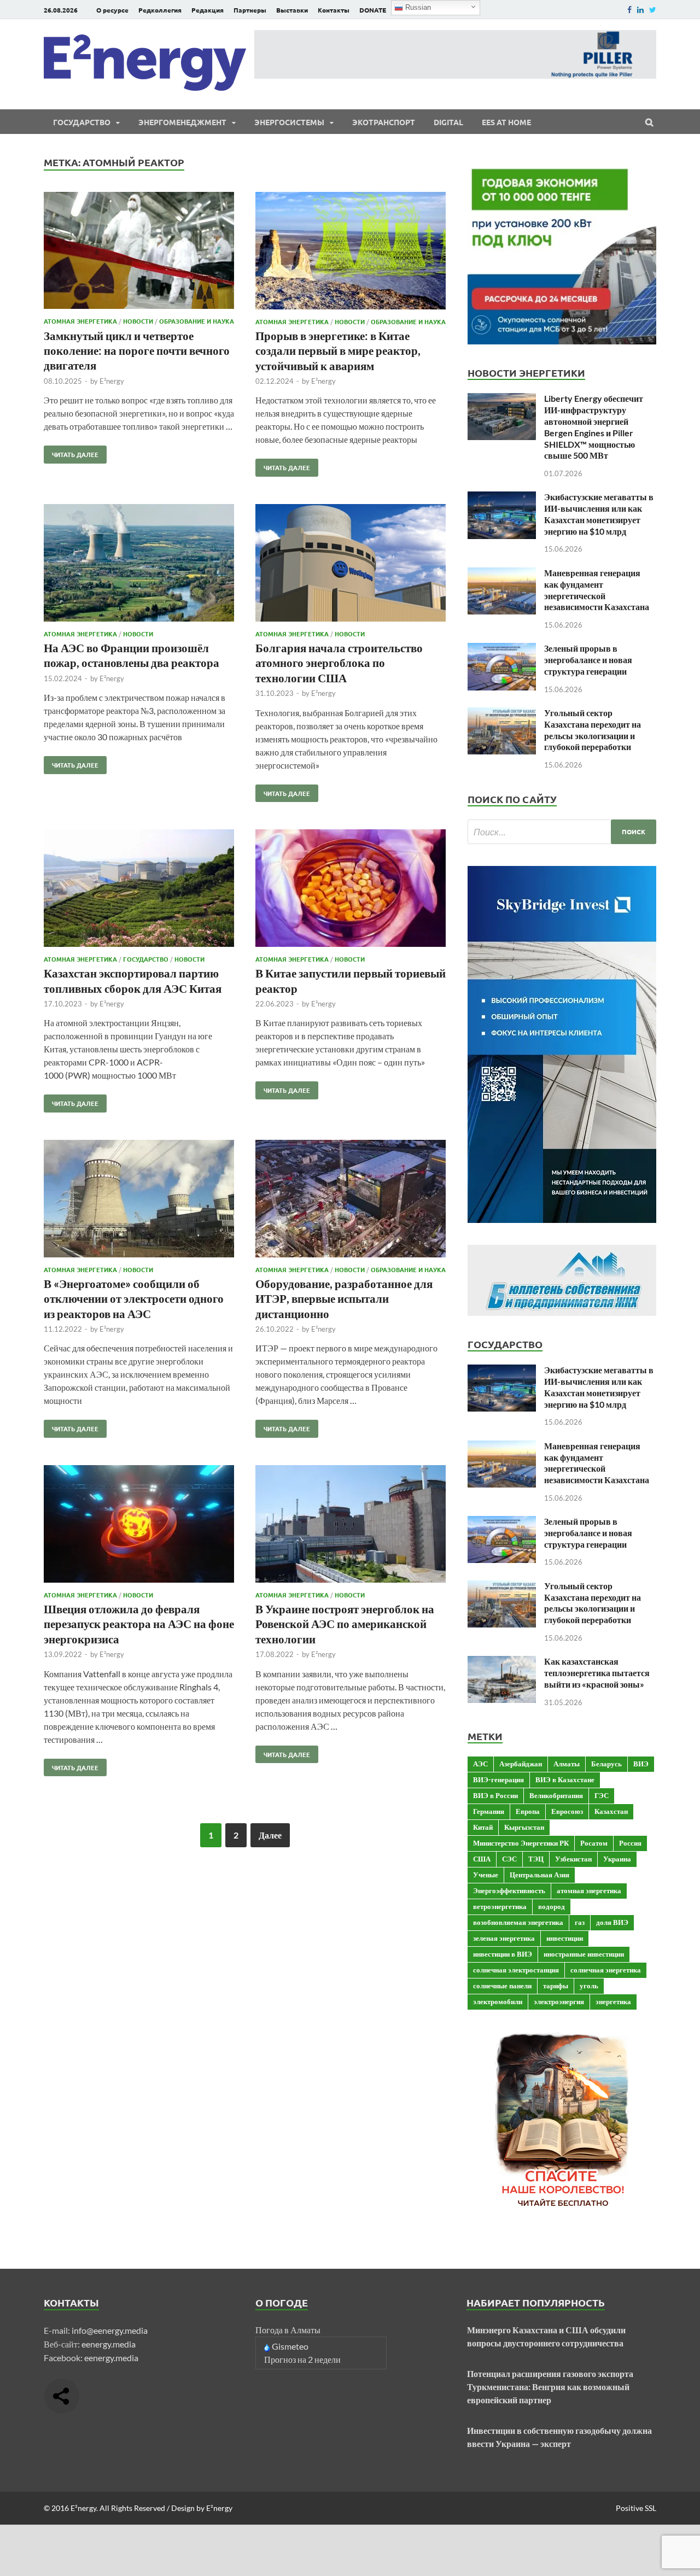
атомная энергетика (589, 1890)
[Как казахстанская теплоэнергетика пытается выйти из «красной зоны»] (502, 1662)
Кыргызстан (524, 1827)
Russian (417, 7)
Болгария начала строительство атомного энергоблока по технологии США (339, 663)
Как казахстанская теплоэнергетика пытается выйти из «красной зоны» (597, 1673)
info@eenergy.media (110, 2330)
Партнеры (250, 10)
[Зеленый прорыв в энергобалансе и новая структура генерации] (502, 649)
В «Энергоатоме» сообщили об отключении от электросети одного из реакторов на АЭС (134, 1298)
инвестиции (565, 1938)
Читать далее (71, 452)
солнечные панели (502, 1986)
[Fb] (629, 10)
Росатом (594, 1843)
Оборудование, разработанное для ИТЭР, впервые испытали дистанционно (344, 1298)
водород (552, 1906)
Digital (448, 122)
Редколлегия (160, 10)
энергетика (613, 2001)
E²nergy (112, 381)
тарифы (556, 1986)
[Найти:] (562, 832)
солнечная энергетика (606, 1970)
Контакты (334, 10)
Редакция (208, 10)
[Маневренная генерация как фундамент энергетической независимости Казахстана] (502, 574)
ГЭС (602, 1795)
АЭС (480, 1764)
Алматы (567, 1764)
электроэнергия (559, 2001)
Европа (528, 1811)
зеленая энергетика (504, 1938)
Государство (82, 122)
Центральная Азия (539, 1875)
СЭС (509, 1859)
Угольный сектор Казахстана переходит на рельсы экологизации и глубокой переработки (593, 730)
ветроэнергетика (500, 1906)
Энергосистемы (289, 122)
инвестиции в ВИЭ (503, 1954)
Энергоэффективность (509, 1890)
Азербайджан (521, 1764)
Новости (138, 321)
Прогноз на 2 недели (302, 2359)
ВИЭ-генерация (498, 1779)
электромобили (498, 2001)
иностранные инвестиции (584, 1954)
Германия (489, 1811)
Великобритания (556, 1795)
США (482, 1859)
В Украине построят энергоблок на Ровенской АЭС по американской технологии (345, 1624)
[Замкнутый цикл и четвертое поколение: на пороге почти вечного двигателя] (139, 252)
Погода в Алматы (288, 2330)
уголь (589, 1986)
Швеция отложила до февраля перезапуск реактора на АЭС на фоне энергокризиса (139, 1624)
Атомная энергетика (80, 321)
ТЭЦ (536, 1859)
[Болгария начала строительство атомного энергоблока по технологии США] (351, 564)
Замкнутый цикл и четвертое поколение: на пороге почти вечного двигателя (137, 350)
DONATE (373, 10)
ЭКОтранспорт (384, 122)
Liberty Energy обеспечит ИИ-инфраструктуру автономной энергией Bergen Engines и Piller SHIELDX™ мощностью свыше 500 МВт (594, 427)
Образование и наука (197, 321)
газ (580, 1922)
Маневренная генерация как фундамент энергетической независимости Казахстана (597, 590)
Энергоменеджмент (182, 122)
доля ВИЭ (612, 1922)
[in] (640, 10)
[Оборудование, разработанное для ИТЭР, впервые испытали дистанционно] (351, 1200)
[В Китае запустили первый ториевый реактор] (351, 890)
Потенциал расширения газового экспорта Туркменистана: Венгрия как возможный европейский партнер (550, 2387)
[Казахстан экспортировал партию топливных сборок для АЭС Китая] (139, 890)
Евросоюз (567, 1811)
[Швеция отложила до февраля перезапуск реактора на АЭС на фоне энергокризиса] (139, 1526)
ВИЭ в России (495, 1795)
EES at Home (506, 122)
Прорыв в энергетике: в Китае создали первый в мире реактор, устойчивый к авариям (338, 350)
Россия (630, 1843)
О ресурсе (112, 10)
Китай (483, 1827)
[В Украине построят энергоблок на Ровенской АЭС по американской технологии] (351, 1526)
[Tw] (653, 10)
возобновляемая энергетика (518, 1922)
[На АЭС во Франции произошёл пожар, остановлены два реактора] (139, 564)
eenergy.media (109, 2344)
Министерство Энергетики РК (521, 1843)
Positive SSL (636, 2508)
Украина (617, 1859)
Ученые (486, 1875)
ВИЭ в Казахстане (565, 1779)
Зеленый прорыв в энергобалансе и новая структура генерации (588, 660)
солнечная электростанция (516, 1970)
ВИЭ (641, 1764)
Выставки (292, 10)
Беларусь (606, 1764)
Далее (270, 1835)
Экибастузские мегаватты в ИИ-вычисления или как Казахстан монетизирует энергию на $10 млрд (599, 514)
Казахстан (611, 1811)
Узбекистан (573, 1859)
